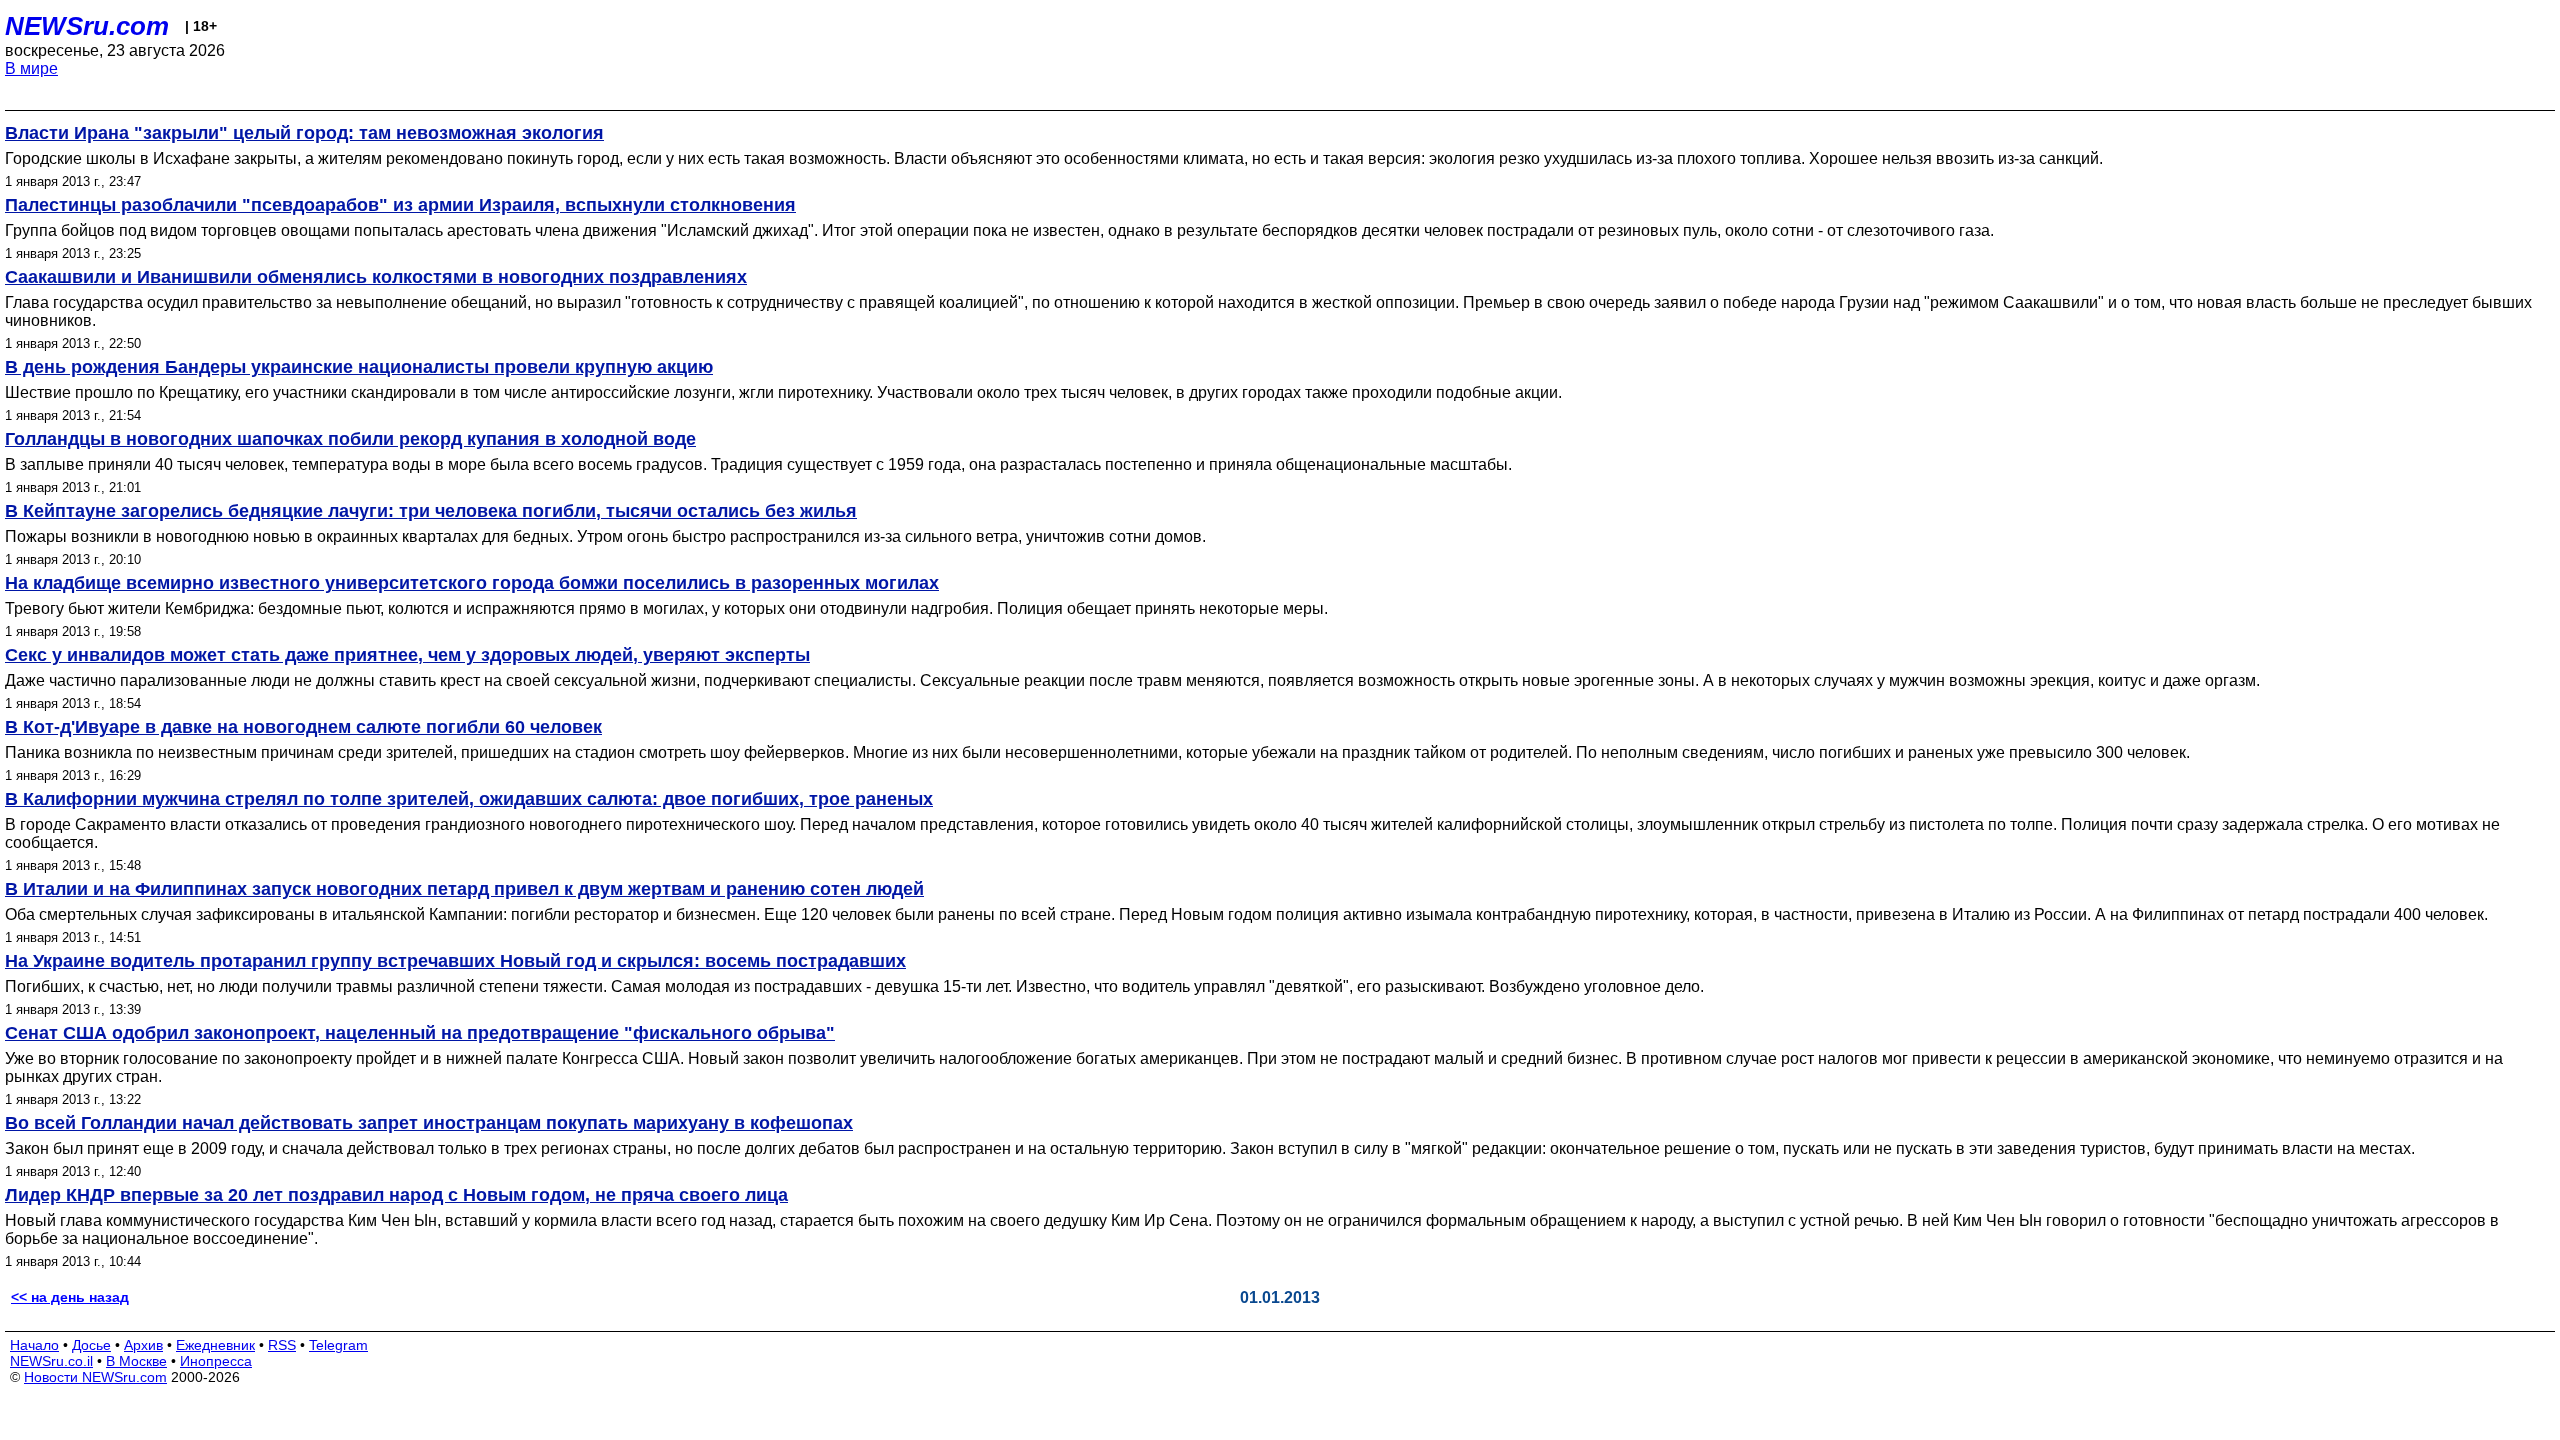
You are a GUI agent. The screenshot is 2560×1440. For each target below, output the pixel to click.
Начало (34, 1345)
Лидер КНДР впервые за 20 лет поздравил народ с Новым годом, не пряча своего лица (396, 1195)
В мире (31, 68)
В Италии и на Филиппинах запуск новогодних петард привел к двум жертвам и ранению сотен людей (464, 889)
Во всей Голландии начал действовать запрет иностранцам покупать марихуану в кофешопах (429, 1123)
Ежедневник (215, 1345)
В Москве (136, 1361)
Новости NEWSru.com (95, 1377)
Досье (91, 1345)
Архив (143, 1345)
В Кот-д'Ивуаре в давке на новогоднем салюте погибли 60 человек (303, 727)
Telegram (338, 1345)
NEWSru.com (87, 26)
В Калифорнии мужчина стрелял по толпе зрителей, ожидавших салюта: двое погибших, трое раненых (469, 799)
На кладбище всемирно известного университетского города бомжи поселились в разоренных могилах (472, 583)
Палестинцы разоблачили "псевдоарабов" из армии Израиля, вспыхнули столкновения (400, 205)
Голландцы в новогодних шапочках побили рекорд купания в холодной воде (350, 439)
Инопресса (216, 1361)
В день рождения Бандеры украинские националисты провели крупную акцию (359, 367)
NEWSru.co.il (51, 1361)
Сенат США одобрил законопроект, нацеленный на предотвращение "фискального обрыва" (420, 1033)
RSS (282, 1345)
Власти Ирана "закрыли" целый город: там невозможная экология (304, 133)
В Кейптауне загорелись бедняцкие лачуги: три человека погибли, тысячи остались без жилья (431, 511)
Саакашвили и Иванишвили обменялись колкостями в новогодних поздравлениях (376, 277)
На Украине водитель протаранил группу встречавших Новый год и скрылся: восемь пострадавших (455, 961)
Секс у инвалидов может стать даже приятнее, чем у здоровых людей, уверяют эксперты (407, 655)
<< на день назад (70, 1297)
